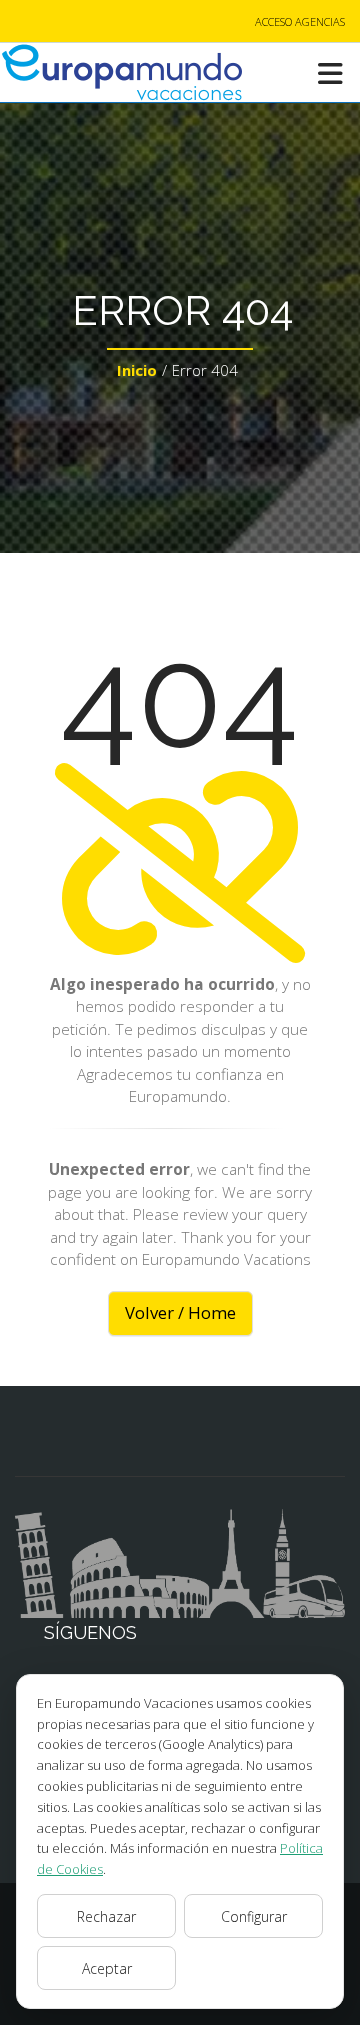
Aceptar (107, 1968)
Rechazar (106, 1916)
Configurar (254, 1916)
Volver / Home (180, 1312)
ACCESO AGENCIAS (300, 21)
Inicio (137, 370)
